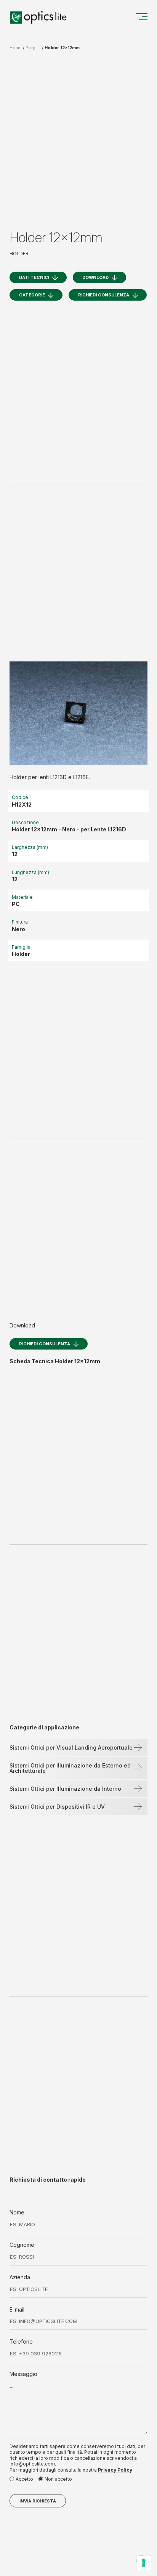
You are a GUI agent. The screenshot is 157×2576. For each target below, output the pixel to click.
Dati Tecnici (34, 277)
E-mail (17, 2309)
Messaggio (23, 2374)
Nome (17, 2212)
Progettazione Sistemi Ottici (33, 48)
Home (16, 48)
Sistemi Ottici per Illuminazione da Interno (65, 1789)
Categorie (32, 295)
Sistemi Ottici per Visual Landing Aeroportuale (71, 1747)
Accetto (24, 2479)
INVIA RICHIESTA (38, 2501)
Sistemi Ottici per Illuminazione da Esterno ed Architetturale (70, 1768)
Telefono (21, 2341)
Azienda (20, 2277)
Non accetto (58, 2479)
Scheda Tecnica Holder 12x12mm (55, 1361)
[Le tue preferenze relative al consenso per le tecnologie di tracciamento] (144, 2563)
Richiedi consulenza (104, 295)
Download (95, 277)
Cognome (22, 2245)
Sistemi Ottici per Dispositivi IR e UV (57, 1807)
